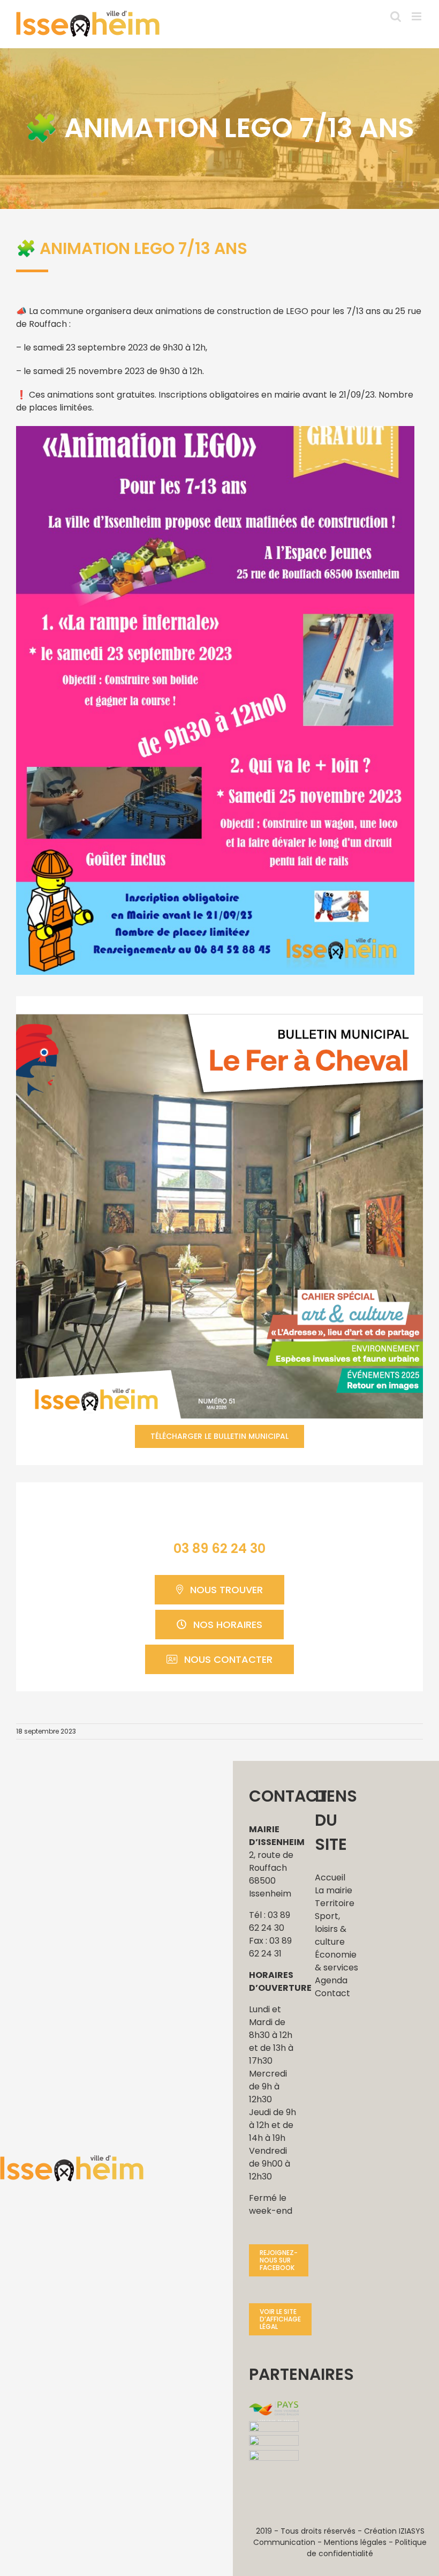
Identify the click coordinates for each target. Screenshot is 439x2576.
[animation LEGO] (215, 430)
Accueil (330, 1877)
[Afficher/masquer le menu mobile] (417, 16)
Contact (332, 1993)
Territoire (335, 1903)
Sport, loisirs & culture (331, 1929)
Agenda (331, 1980)
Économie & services (336, 1961)
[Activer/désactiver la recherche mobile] (396, 16)
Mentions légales (355, 2542)
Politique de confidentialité (367, 2548)
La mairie (334, 1890)
